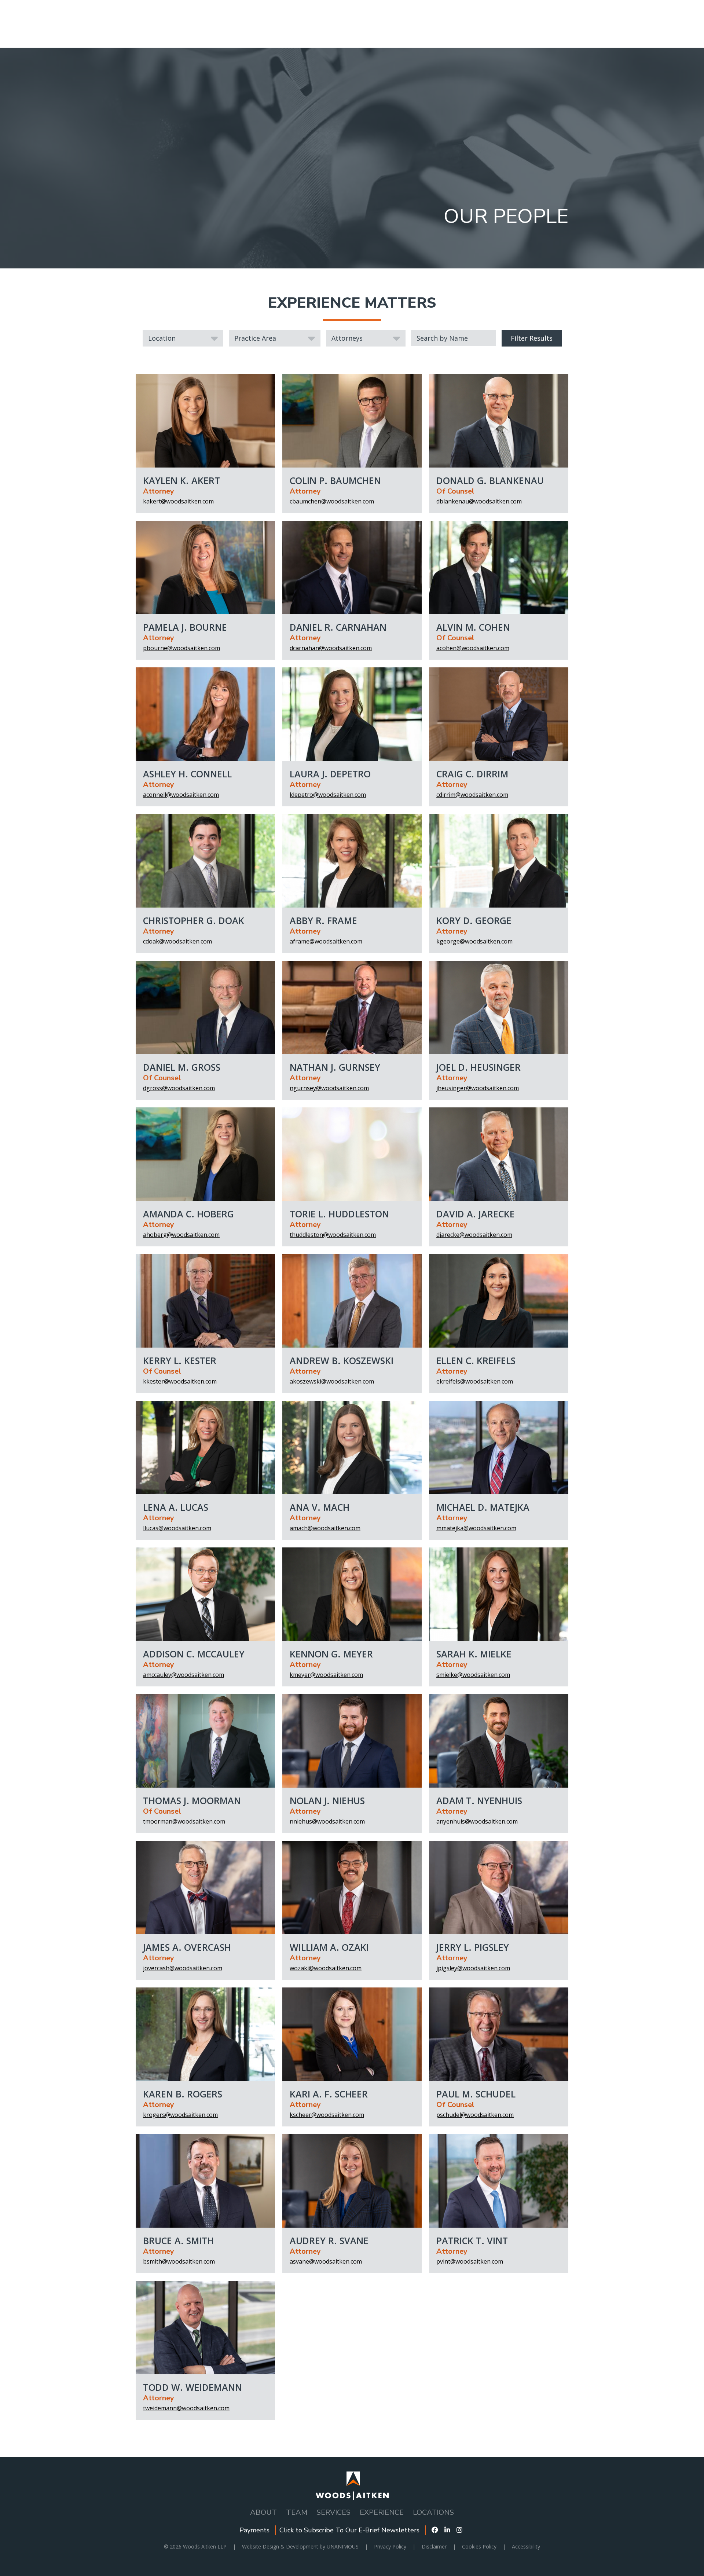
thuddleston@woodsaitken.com (333, 1235)
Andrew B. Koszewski (342, 1360)
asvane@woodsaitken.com (326, 2261)
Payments (254, 2530)
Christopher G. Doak (194, 920)
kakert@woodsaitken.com (178, 501)
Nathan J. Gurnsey (335, 1067)
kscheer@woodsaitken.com (327, 2115)
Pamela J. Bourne (185, 627)
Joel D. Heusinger (478, 1067)
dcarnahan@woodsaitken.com (331, 648)
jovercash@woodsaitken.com (183, 1968)
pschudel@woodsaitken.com (475, 2115)
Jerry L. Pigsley (473, 1947)
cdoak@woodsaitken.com (177, 941)
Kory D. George (474, 920)
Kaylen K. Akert (181, 480)
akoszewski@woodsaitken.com (332, 1381)
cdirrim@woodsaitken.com (472, 795)
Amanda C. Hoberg (188, 1214)
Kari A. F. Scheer (329, 2094)
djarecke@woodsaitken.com (474, 1235)
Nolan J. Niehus (327, 1800)
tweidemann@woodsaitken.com (186, 2408)
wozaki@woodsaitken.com (326, 1968)
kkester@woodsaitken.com (180, 1381)
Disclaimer (434, 2546)
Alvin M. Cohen (473, 627)
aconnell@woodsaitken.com (181, 795)
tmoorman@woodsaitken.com (184, 1821)
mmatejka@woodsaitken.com (476, 1528)
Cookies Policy (479, 2546)
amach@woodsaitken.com (325, 1528)
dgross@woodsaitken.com (179, 1088)
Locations (433, 2512)
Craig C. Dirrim (472, 774)
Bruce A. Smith (178, 2240)
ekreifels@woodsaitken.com (475, 1381)
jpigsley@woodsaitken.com (473, 1968)
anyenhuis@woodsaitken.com (477, 1821)
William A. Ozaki (329, 1947)
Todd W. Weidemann (192, 2387)
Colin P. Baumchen (335, 480)
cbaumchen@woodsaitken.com (332, 501)
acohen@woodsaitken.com (473, 648)
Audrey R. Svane (329, 2240)
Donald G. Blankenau (490, 480)
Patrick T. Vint (472, 2240)
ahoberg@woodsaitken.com (181, 1235)
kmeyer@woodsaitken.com (326, 1675)
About (263, 2512)
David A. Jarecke (476, 1214)
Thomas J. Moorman (192, 1800)
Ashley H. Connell (187, 774)
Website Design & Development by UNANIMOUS (300, 2546)
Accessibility (526, 2546)
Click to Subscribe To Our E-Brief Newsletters (349, 2530)
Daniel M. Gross (182, 1067)
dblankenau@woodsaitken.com (479, 501)
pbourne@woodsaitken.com (181, 648)
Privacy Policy (390, 2546)
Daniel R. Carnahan (338, 627)
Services (333, 2512)
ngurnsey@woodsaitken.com (329, 1088)
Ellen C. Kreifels (476, 1360)
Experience (382, 2512)
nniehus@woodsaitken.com (327, 1821)
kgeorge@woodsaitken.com (474, 941)
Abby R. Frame (323, 920)
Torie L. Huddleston (339, 1214)
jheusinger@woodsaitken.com (478, 1088)
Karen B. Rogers (183, 2094)
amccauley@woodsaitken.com (184, 1675)
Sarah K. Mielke (474, 1654)
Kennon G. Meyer (331, 1654)
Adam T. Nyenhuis (479, 1800)
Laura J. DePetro (330, 774)
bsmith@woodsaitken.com (179, 2261)
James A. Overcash (187, 1947)
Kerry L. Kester (180, 1360)
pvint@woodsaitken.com (470, 2261)
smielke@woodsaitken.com (473, 1675)
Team (297, 2512)
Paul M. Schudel (476, 2094)
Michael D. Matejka (483, 1507)
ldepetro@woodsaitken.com (328, 795)
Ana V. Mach (320, 1507)
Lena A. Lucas (176, 1507)
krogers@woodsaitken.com (180, 2115)
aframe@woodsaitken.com (326, 941)
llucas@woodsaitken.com (177, 1528)
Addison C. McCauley (194, 1654)
